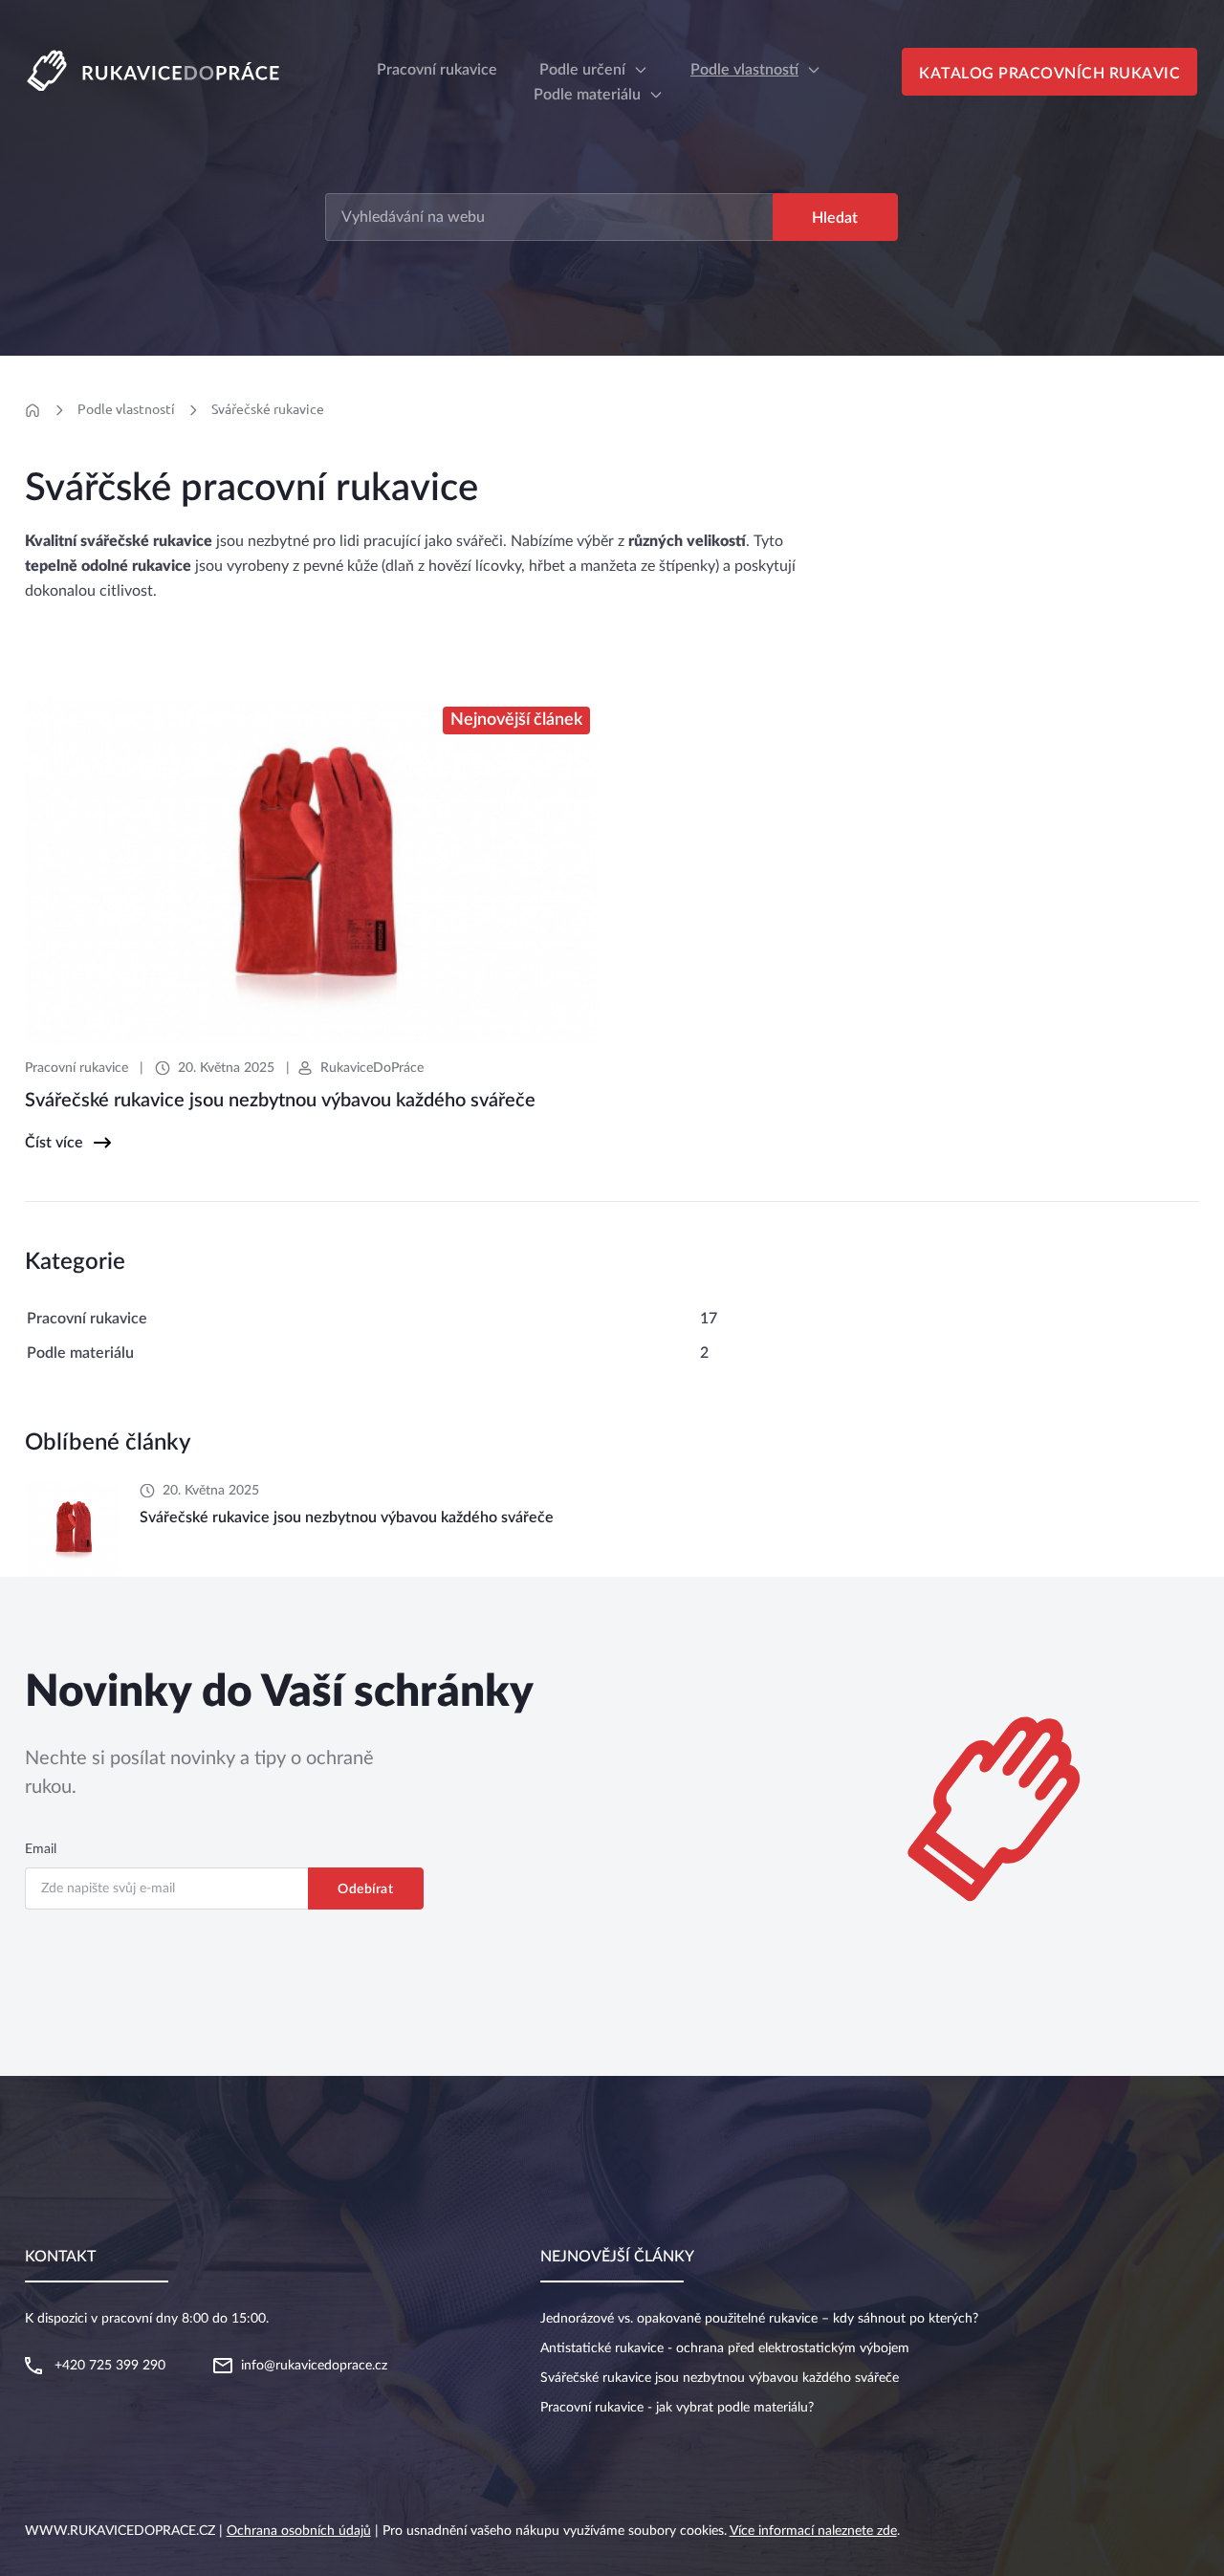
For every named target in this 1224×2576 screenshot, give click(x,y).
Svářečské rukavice (268, 409)
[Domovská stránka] (33, 410)
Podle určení (582, 70)
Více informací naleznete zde (813, 2531)
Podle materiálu (587, 95)
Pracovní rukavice (76, 1068)
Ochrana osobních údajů (299, 2531)
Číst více (54, 1143)
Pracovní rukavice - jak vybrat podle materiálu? (677, 2408)
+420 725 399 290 (110, 2366)
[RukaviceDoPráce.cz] (161, 69)
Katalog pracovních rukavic (1049, 74)
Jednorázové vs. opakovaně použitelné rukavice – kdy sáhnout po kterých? (759, 2319)
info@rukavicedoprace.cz (314, 2366)
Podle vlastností (744, 70)
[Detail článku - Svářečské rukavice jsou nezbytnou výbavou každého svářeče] (73, 1529)
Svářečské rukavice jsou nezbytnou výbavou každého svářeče (720, 2378)
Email (41, 1849)
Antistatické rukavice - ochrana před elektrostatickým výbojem (725, 2348)
